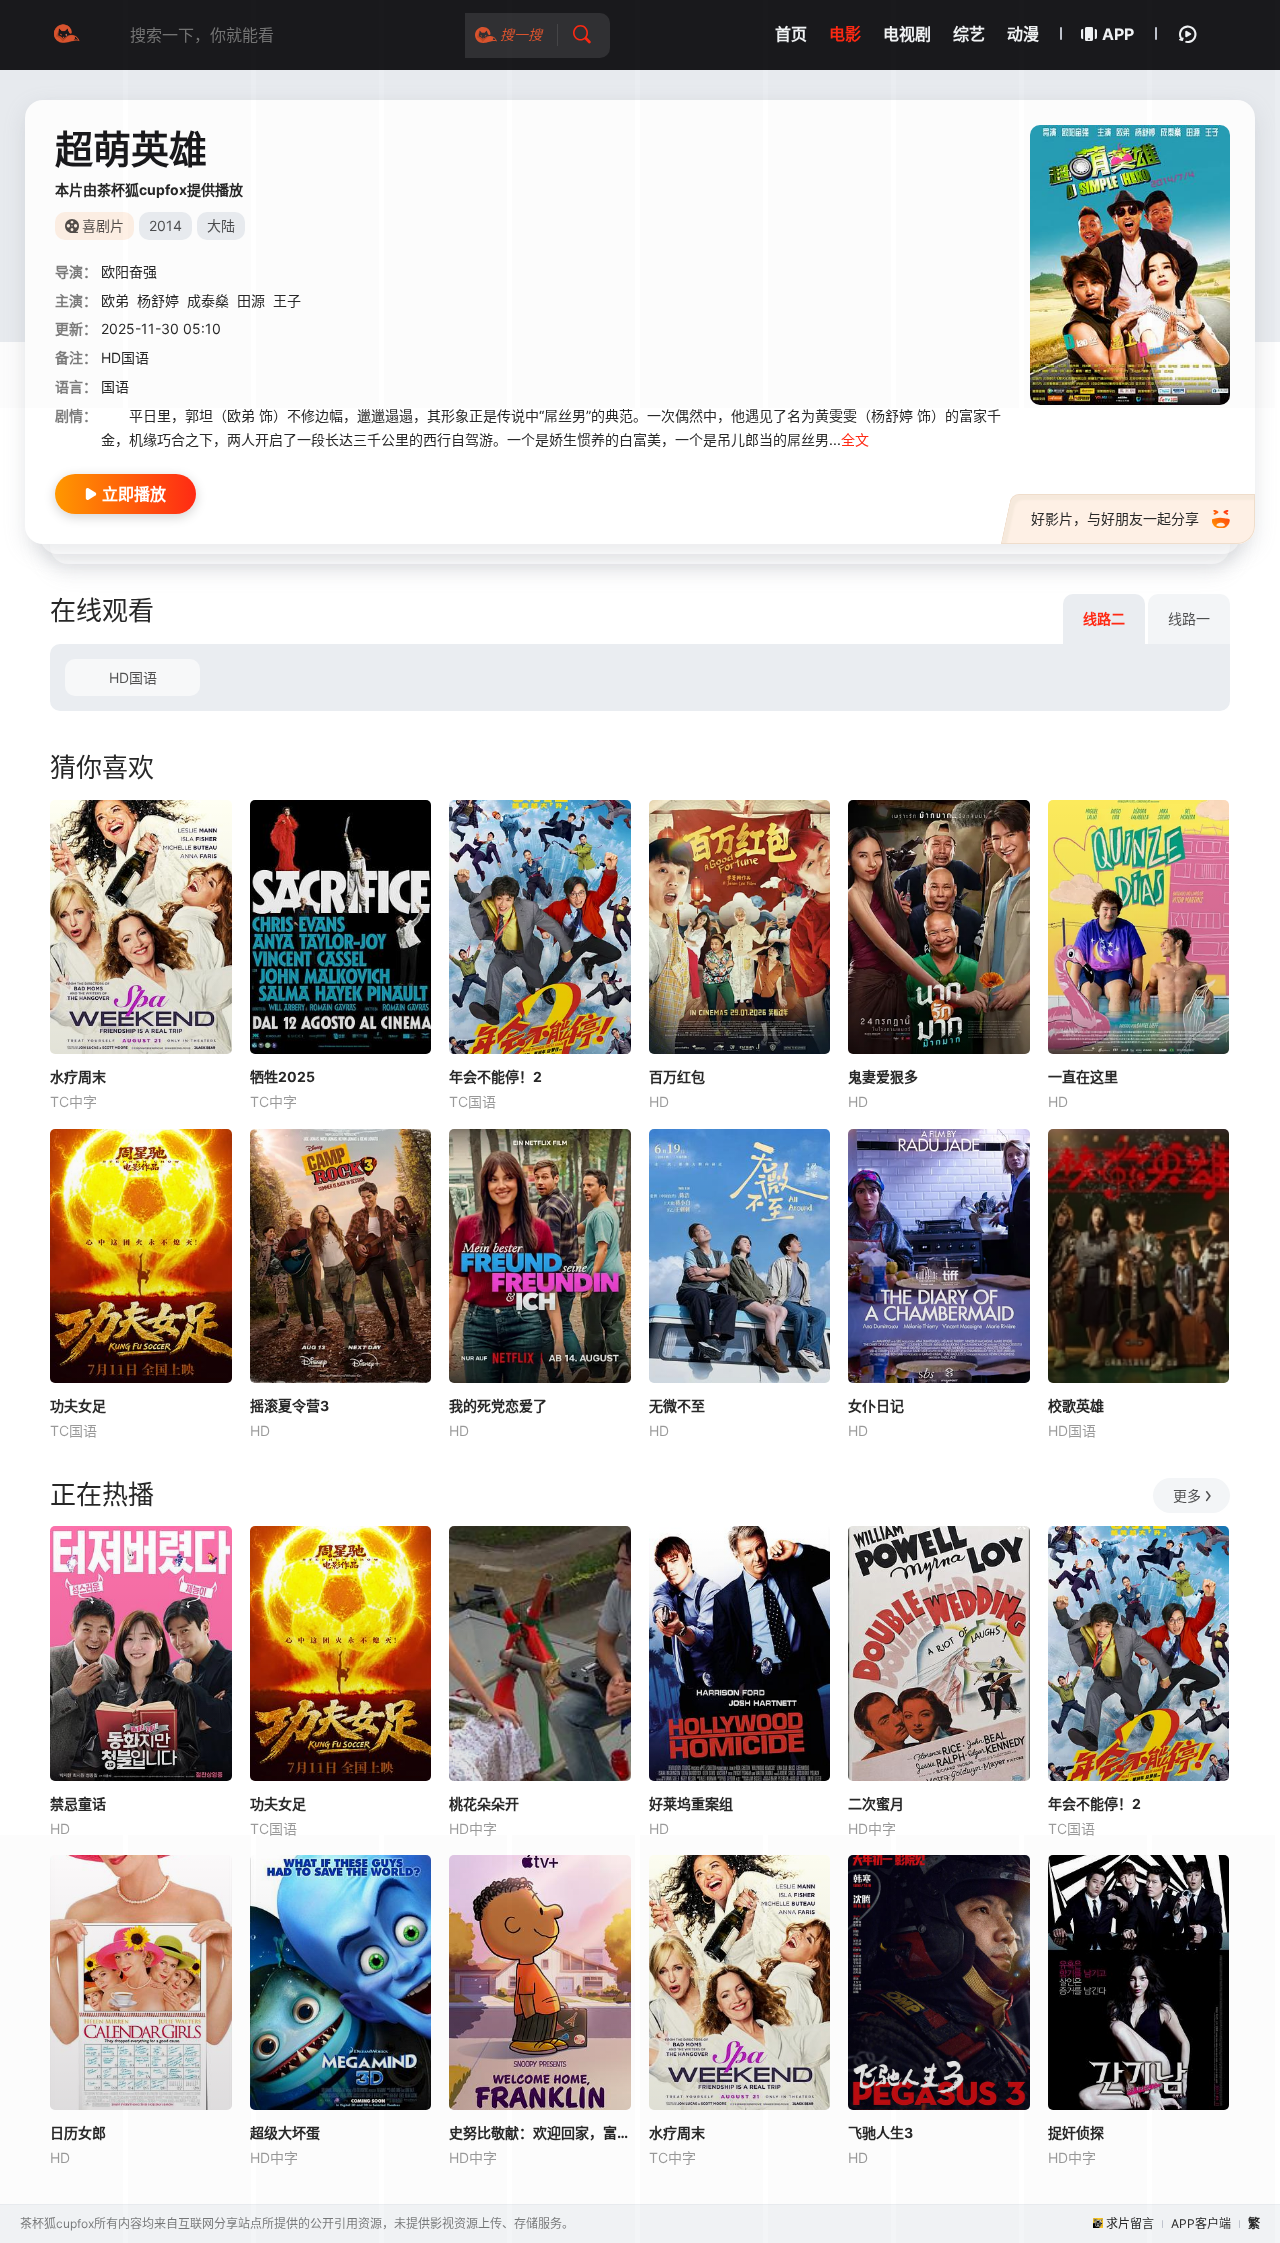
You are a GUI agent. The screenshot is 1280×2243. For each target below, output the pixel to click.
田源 (251, 300)
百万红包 (677, 1076)
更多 (1187, 1495)
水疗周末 (78, 1076)
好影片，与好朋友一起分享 (1115, 518)
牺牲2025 (282, 1076)
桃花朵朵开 (484, 1803)
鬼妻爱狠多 (883, 1076)
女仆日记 (876, 1405)
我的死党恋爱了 (498, 1405)
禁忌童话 (78, 1803)
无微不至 (677, 1405)
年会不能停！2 (495, 1076)
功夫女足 (78, 1405)
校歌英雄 (1076, 1405)
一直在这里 (1083, 1076)
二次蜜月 (876, 1803)
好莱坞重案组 (691, 1803)
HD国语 (133, 677)
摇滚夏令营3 (289, 1405)
